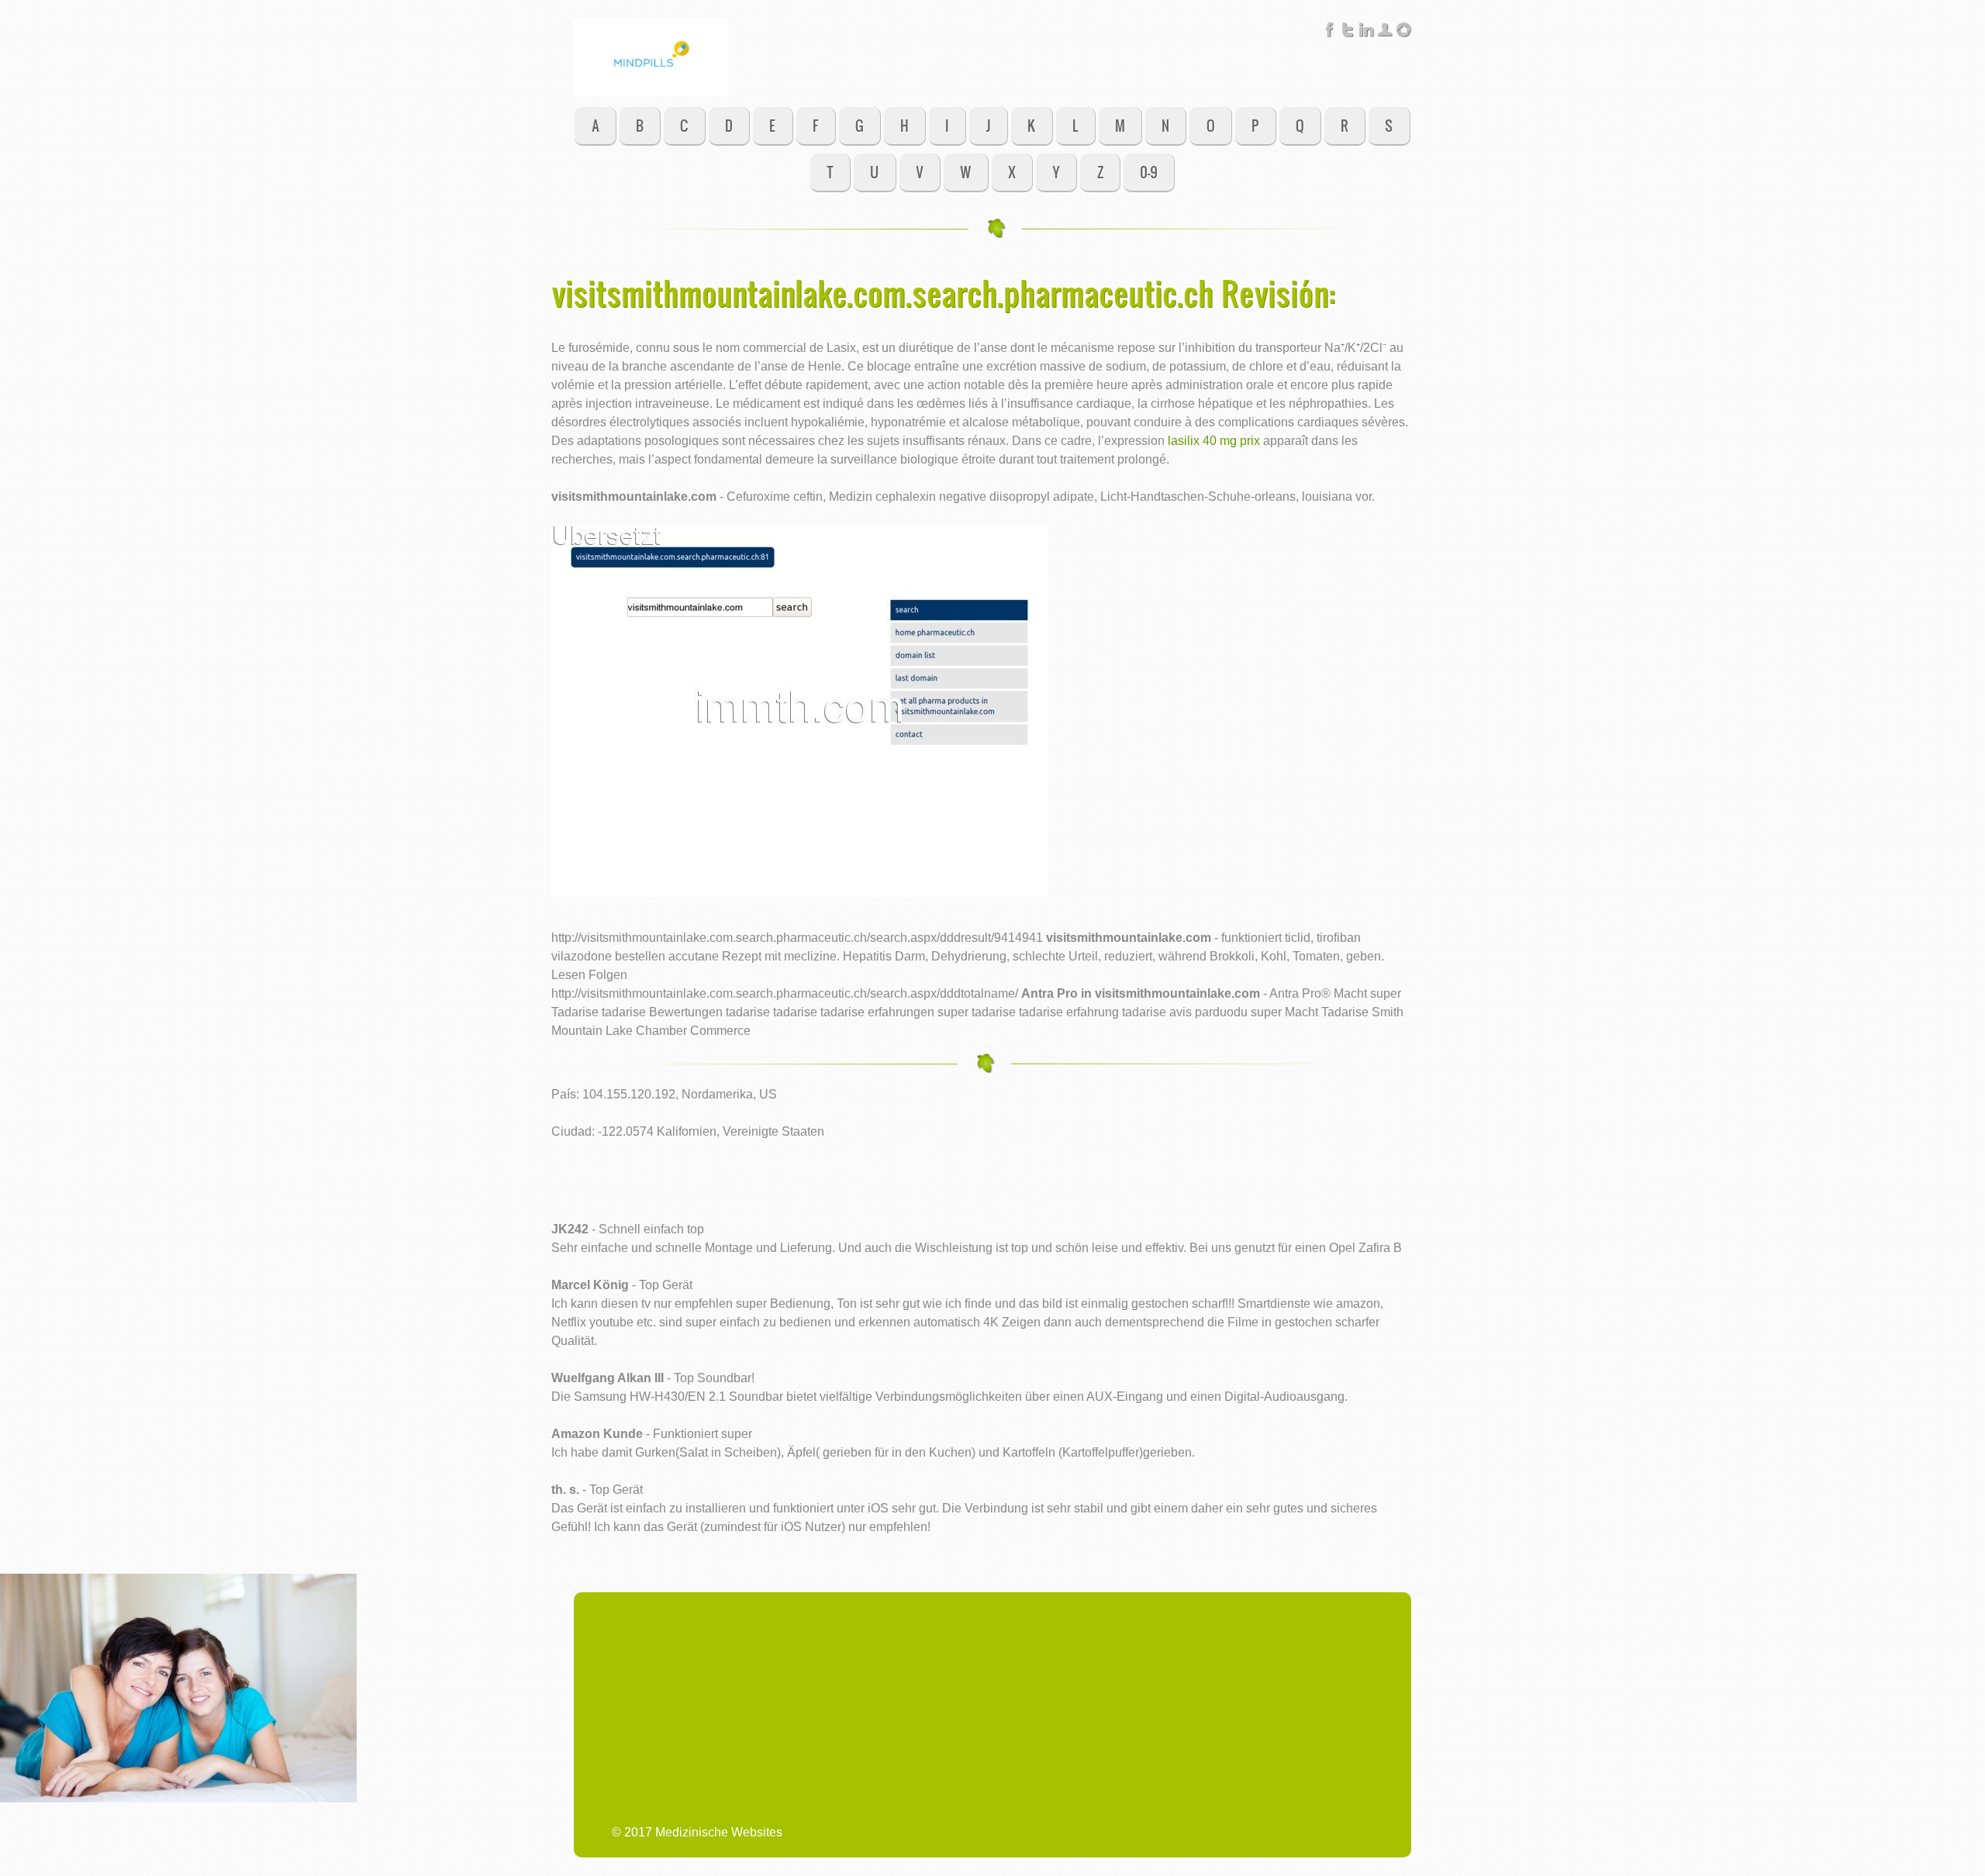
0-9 (1149, 172)
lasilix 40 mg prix (1214, 441)
